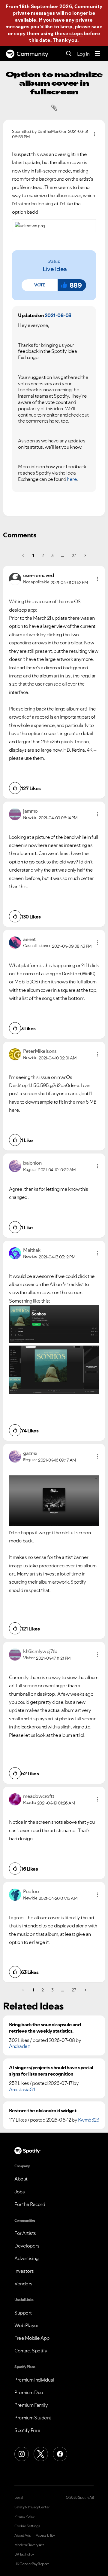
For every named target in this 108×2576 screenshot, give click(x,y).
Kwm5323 (89, 2120)
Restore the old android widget (43, 2111)
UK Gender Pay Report (31, 2564)
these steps (69, 33)
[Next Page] (85, 555)
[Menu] (97, 54)
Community (32, 54)
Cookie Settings (27, 2526)
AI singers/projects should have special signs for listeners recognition (51, 2071)
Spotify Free (27, 2430)
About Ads (23, 2535)
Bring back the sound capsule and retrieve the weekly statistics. (45, 2028)
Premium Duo (29, 2392)
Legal (19, 2498)
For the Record (30, 2204)
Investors (24, 2271)
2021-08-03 (58, 315)
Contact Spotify (31, 2351)
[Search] (69, 54)
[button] (40, 285)
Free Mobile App (32, 2338)
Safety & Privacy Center (32, 2507)
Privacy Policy (24, 2516)
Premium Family (31, 2405)
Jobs (19, 2192)
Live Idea (55, 269)
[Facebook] (60, 2454)
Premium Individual (34, 2380)
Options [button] (94, 134)
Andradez (19, 2046)
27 (74, 555)
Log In (83, 54)
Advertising (27, 2258)
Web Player (27, 2325)
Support (23, 2313)
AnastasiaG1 (22, 2089)
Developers (27, 2246)
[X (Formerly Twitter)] (41, 2454)
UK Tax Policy (24, 2554)
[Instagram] (22, 2454)
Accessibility (45, 2535)
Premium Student (33, 2418)
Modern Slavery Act (29, 2545)
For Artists (25, 2233)
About (21, 2179)
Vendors (23, 2284)
